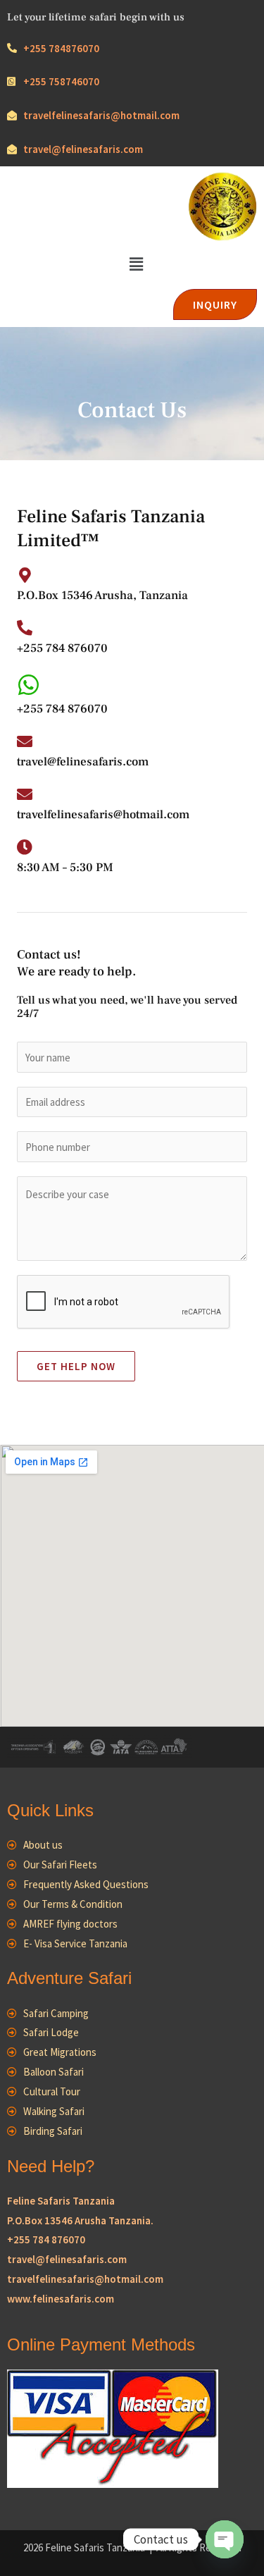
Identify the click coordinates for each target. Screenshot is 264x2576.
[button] (136, 264)
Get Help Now (76, 1366)
